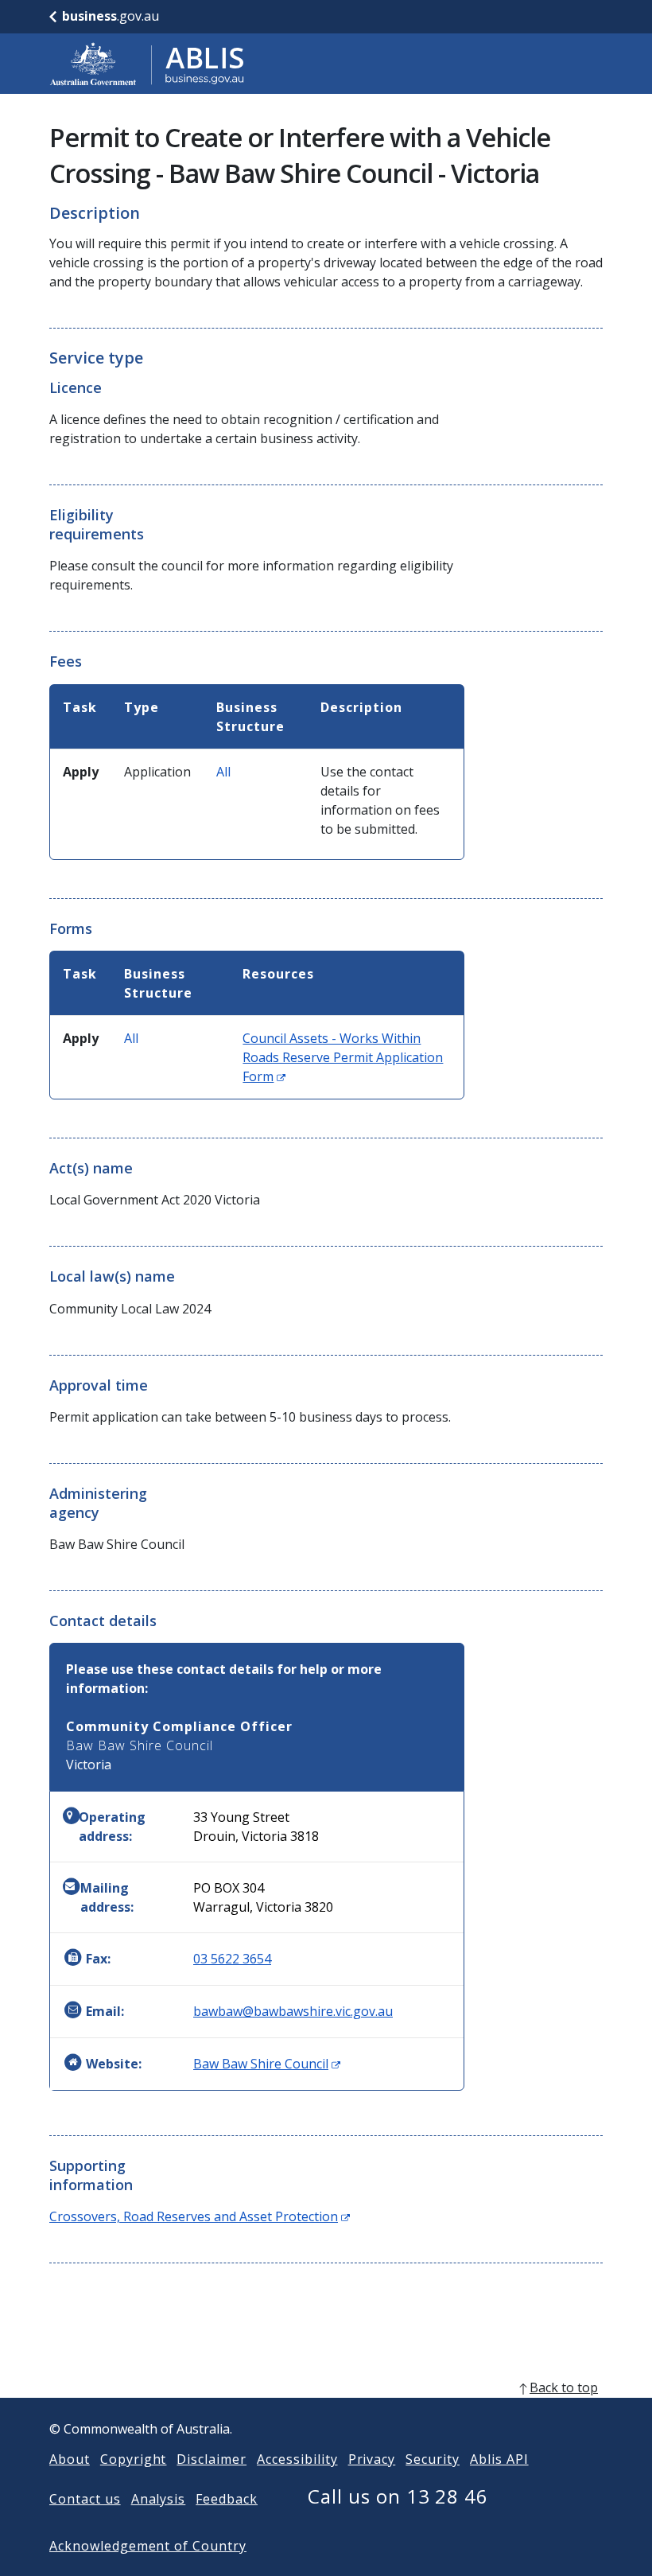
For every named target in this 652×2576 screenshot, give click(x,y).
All (223, 772)
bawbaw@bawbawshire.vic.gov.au (293, 2011)
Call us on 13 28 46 (398, 2496)
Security (433, 2459)
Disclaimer (212, 2459)
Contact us (85, 2499)
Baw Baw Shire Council (267, 2064)
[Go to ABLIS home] (147, 64)
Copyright (134, 2459)
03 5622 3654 (232, 1959)
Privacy (372, 2459)
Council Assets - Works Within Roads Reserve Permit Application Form (343, 1057)
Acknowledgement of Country (148, 2546)
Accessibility (297, 2459)
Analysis (159, 2499)
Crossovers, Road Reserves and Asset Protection (200, 2216)
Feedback (227, 2499)
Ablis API (499, 2459)
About (70, 2459)
